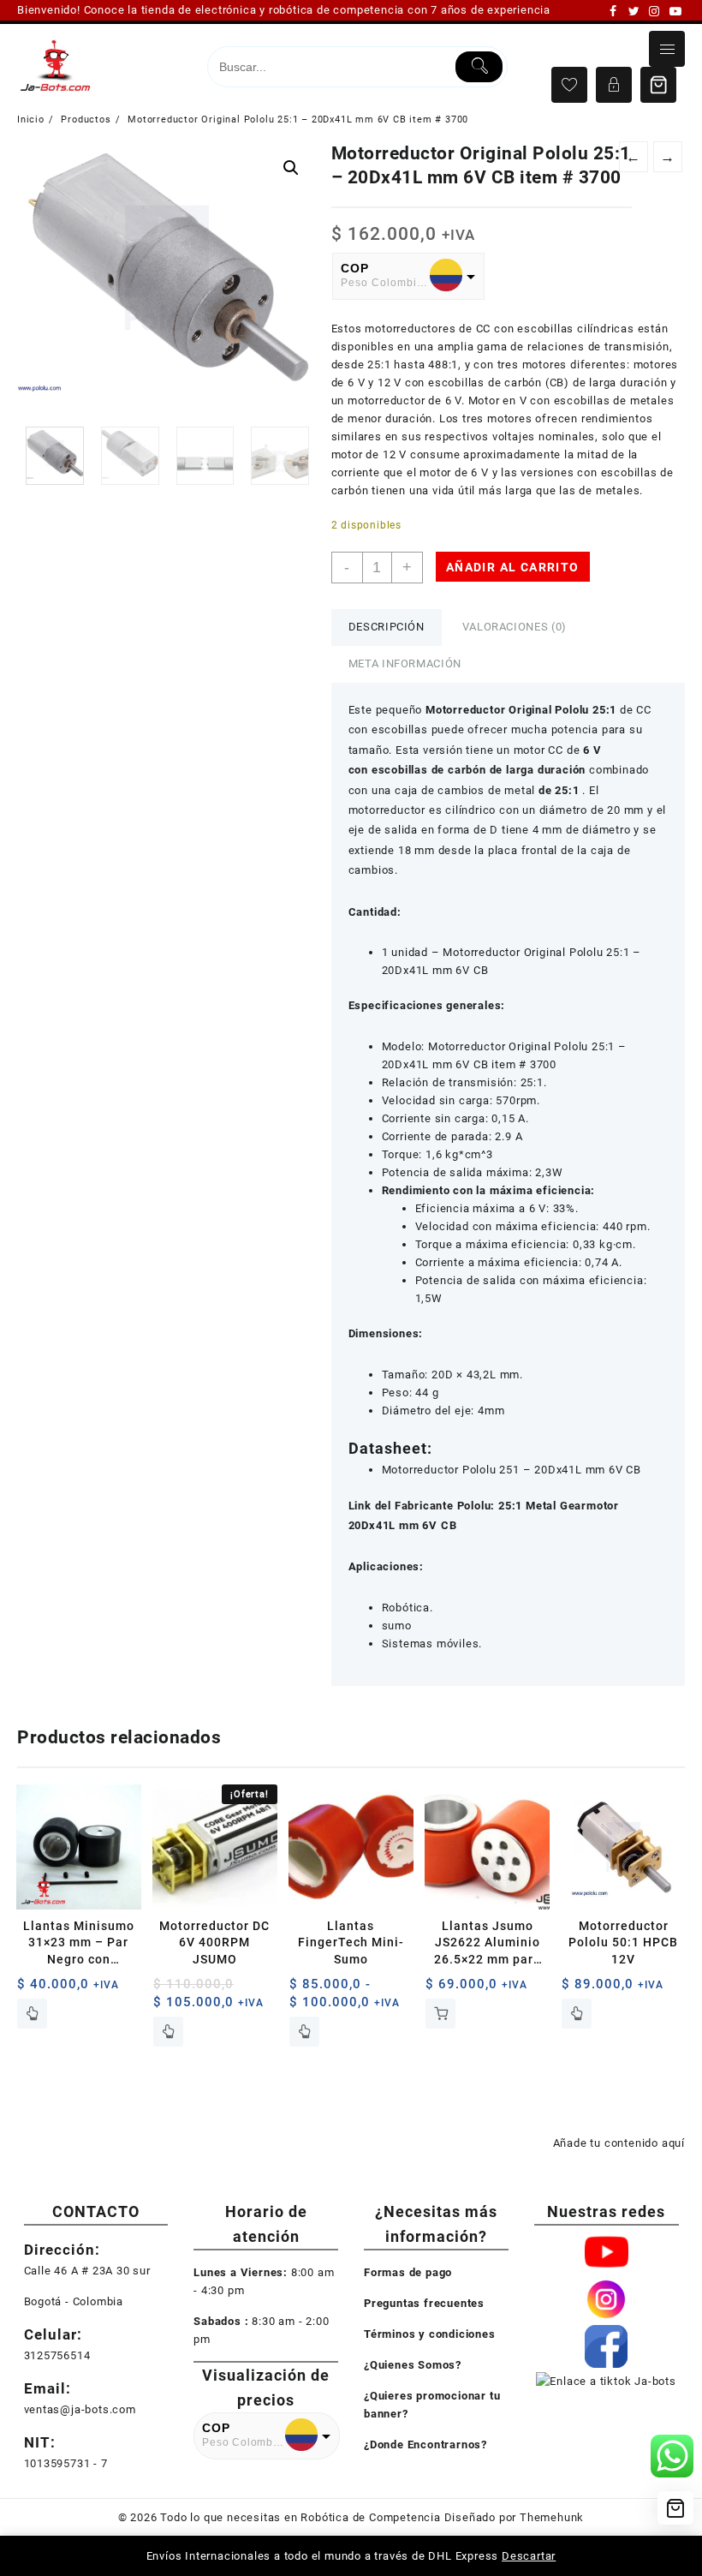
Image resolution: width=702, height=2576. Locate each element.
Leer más (32, 2014)
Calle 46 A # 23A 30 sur (87, 2271)
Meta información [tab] (405, 663)
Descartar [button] (529, 2556)
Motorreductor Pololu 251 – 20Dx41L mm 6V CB (512, 1470)
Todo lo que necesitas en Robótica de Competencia (300, 2517)
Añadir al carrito (513, 567)
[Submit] (479, 67)
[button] (291, 168)
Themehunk (552, 2517)
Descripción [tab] (387, 627)
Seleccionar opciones (304, 2032)
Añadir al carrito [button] (440, 2014)
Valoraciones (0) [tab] (515, 627)
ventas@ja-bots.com (80, 2409)
